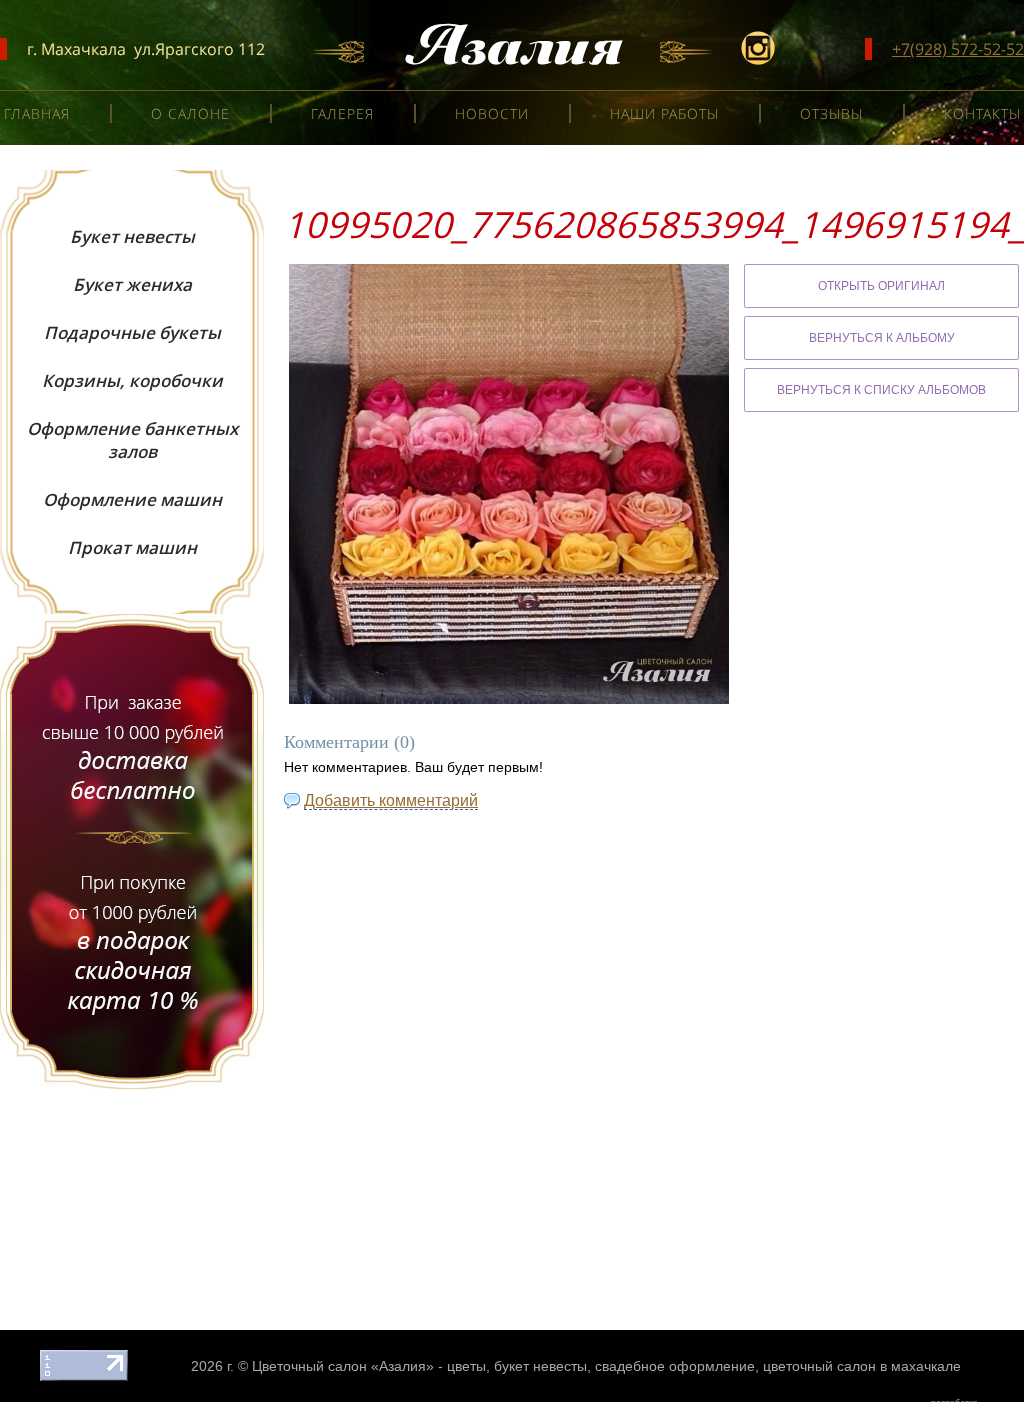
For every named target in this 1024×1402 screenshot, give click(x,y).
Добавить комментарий (391, 800)
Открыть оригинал (881, 286)
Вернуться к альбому (882, 338)
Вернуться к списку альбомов (881, 390)
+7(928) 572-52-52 (958, 49)
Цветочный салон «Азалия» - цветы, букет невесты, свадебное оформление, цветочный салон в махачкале (606, 1366)
